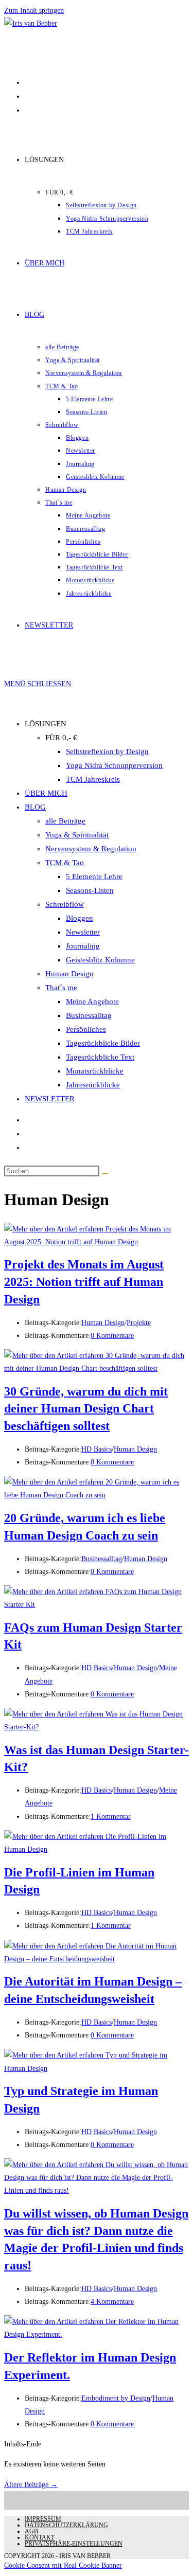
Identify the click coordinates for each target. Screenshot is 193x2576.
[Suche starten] (105, 1173)
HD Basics (97, 1449)
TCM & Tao (65, 863)
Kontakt (40, 2537)
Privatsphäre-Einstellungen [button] (74, 2544)
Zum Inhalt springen (34, 11)
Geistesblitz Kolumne (100, 960)
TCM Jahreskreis (93, 779)
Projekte (139, 1323)
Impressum (43, 2519)
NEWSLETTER (50, 1099)
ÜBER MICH (46, 793)
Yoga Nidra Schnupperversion (114, 765)
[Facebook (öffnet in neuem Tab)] (26, 82)
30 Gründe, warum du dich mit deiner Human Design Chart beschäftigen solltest (86, 1409)
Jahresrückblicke (93, 1085)
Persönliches (86, 1029)
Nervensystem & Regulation (91, 849)
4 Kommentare (112, 2302)
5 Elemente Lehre (94, 876)
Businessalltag (89, 1015)
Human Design (69, 974)
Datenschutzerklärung (66, 2525)
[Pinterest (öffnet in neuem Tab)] (26, 96)
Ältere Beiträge (31, 2485)
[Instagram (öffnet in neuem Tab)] (26, 110)
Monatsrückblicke (95, 1071)
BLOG (35, 807)
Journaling (83, 946)
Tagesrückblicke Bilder (103, 1043)
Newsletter (83, 932)
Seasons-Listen (90, 890)
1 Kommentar (111, 1817)
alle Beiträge (65, 821)
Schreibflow (65, 904)
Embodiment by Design (116, 2398)
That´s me (61, 988)
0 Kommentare (112, 1336)
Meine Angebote (92, 1001)
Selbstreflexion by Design (107, 752)
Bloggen (80, 918)
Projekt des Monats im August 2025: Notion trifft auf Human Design (84, 1282)
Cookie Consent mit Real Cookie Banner (63, 2565)
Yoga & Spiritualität (77, 835)
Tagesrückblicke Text (100, 1057)
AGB (31, 2531)
